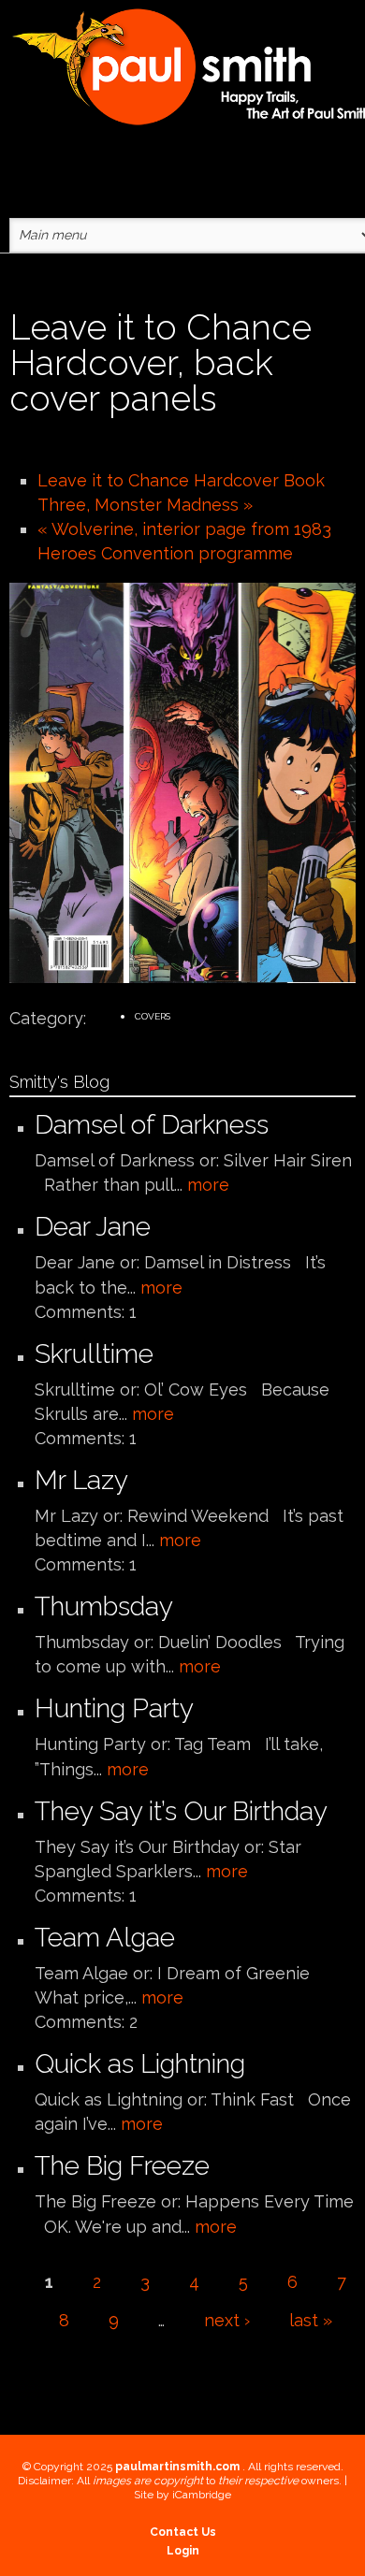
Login (183, 2551)
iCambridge (202, 2495)
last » (311, 2320)
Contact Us (183, 2532)
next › (227, 2320)
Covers (153, 1016)
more (208, 1185)
